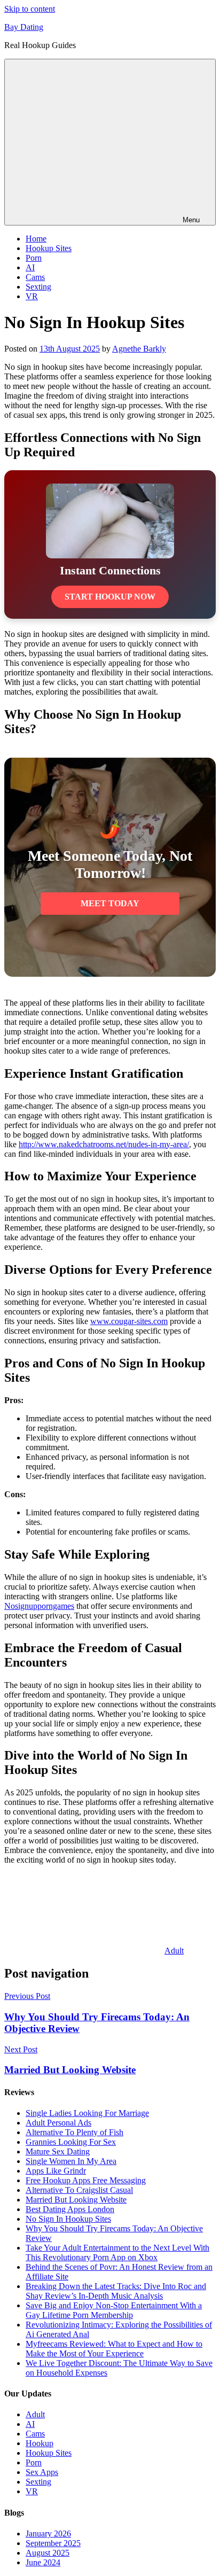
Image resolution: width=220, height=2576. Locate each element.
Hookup (40, 2443)
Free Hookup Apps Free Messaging (86, 2180)
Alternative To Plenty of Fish (74, 2132)
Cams (35, 277)
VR (32, 296)
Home (36, 239)
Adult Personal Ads (58, 2123)
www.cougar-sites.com (129, 1321)
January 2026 (48, 2534)
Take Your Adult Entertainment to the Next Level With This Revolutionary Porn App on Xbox (117, 2252)
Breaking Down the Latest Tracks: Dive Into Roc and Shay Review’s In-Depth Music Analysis (116, 2291)
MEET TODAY (110, 903)
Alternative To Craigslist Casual (79, 2190)
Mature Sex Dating (58, 2151)
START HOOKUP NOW (110, 597)
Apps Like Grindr (56, 2171)
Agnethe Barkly (139, 349)
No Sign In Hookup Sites (68, 2219)
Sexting (38, 287)
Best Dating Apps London (70, 2209)
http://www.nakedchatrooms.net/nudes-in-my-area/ (104, 1144)
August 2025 (48, 2553)
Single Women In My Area (71, 2161)
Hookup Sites (49, 248)
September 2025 (53, 2543)
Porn (34, 258)
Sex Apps (42, 2472)
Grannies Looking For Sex (71, 2142)
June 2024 (43, 2562)
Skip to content (30, 9)
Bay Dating (24, 27)
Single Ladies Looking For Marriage (87, 2113)
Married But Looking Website (76, 2200)
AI (30, 267)
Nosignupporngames (39, 1606)
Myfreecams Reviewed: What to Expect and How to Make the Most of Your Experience (114, 2349)
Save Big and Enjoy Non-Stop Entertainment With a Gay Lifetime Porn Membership (114, 2310)
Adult (174, 1951)
